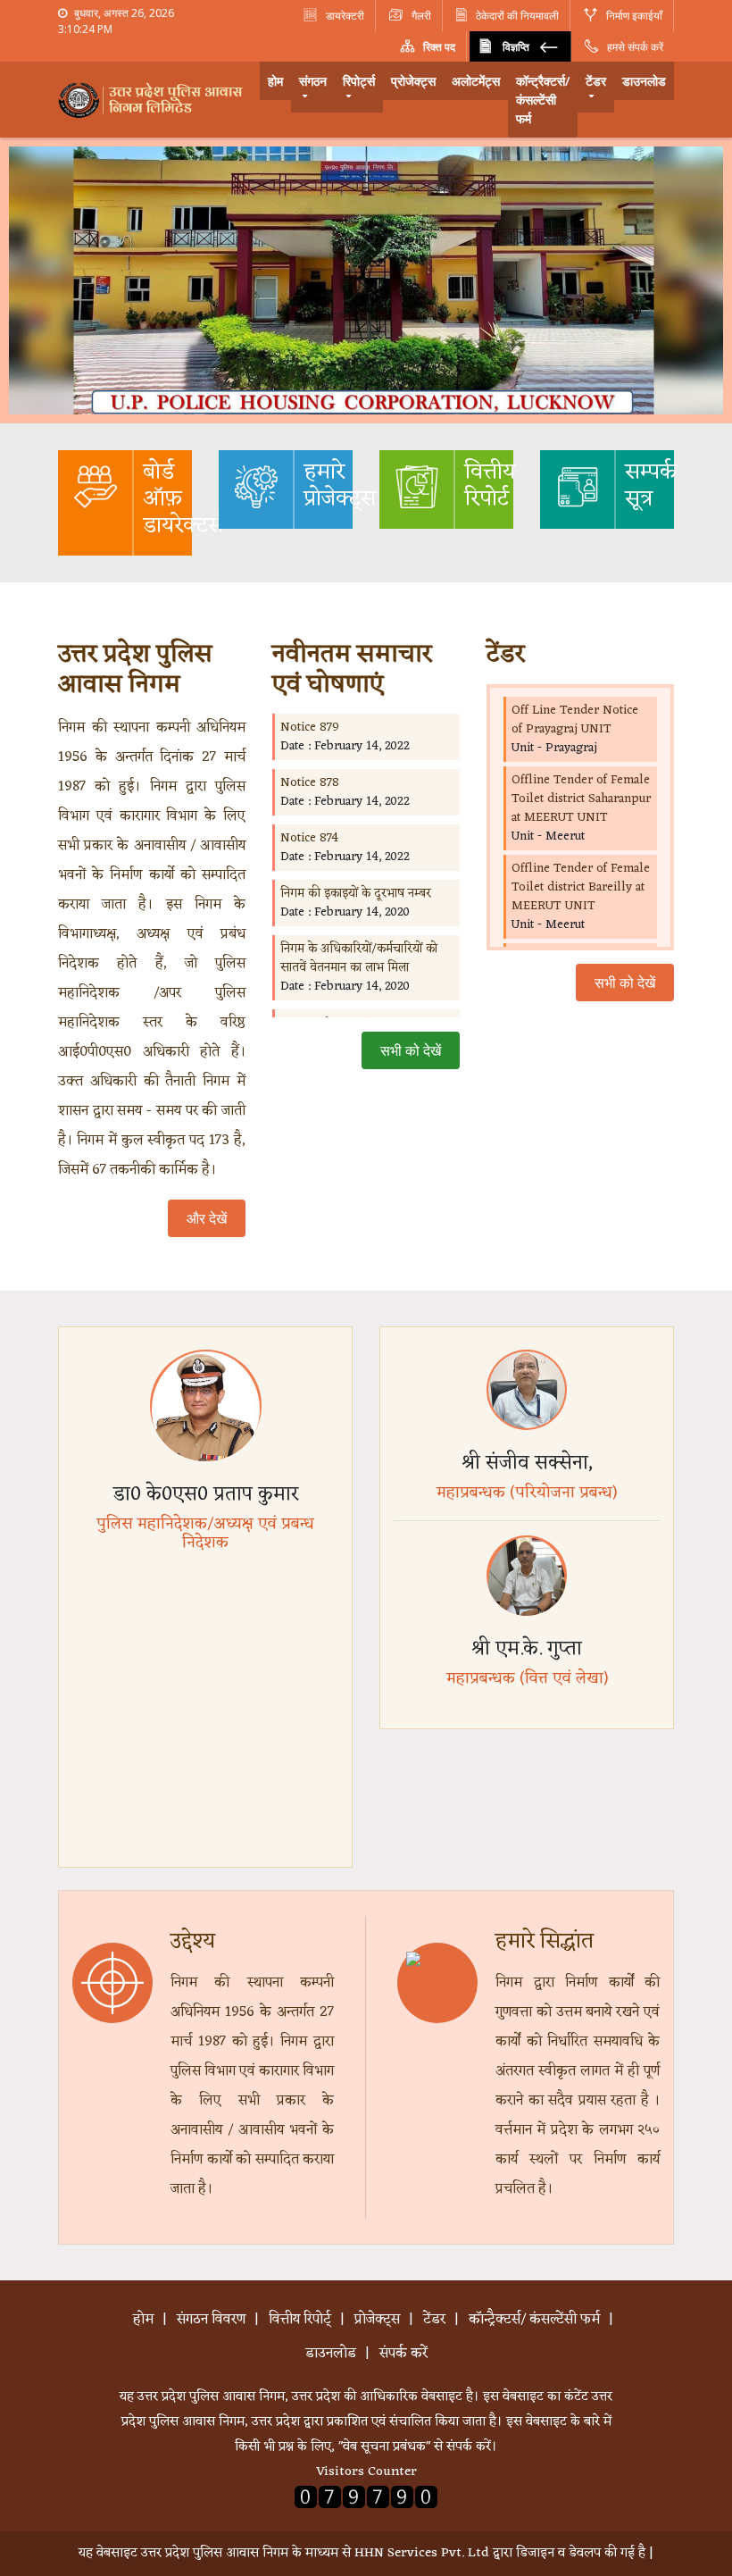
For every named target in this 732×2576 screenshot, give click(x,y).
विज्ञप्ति (516, 47)
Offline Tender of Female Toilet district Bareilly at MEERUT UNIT (581, 887)
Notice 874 (309, 838)
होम (275, 81)
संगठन (313, 81)
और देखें (207, 1218)
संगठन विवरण (211, 2320)
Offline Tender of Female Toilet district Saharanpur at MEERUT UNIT (581, 799)
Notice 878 (310, 783)
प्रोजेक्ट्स (413, 81)
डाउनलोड (644, 81)
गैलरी (420, 16)
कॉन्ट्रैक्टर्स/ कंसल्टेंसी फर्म (543, 100)
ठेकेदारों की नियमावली (517, 16)
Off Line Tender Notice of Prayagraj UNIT (575, 720)
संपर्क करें (403, 2354)
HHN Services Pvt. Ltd (422, 2553)
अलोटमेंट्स (476, 81)
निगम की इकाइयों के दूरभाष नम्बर (356, 894)
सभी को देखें (411, 1050)
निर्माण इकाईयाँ (633, 16)
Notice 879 (310, 728)
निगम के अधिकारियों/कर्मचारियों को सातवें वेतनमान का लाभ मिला (359, 958)
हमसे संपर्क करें (634, 47)
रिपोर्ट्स (359, 81)
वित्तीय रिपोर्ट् (300, 2320)
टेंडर (596, 81)
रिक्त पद (438, 47)
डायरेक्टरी (344, 16)
